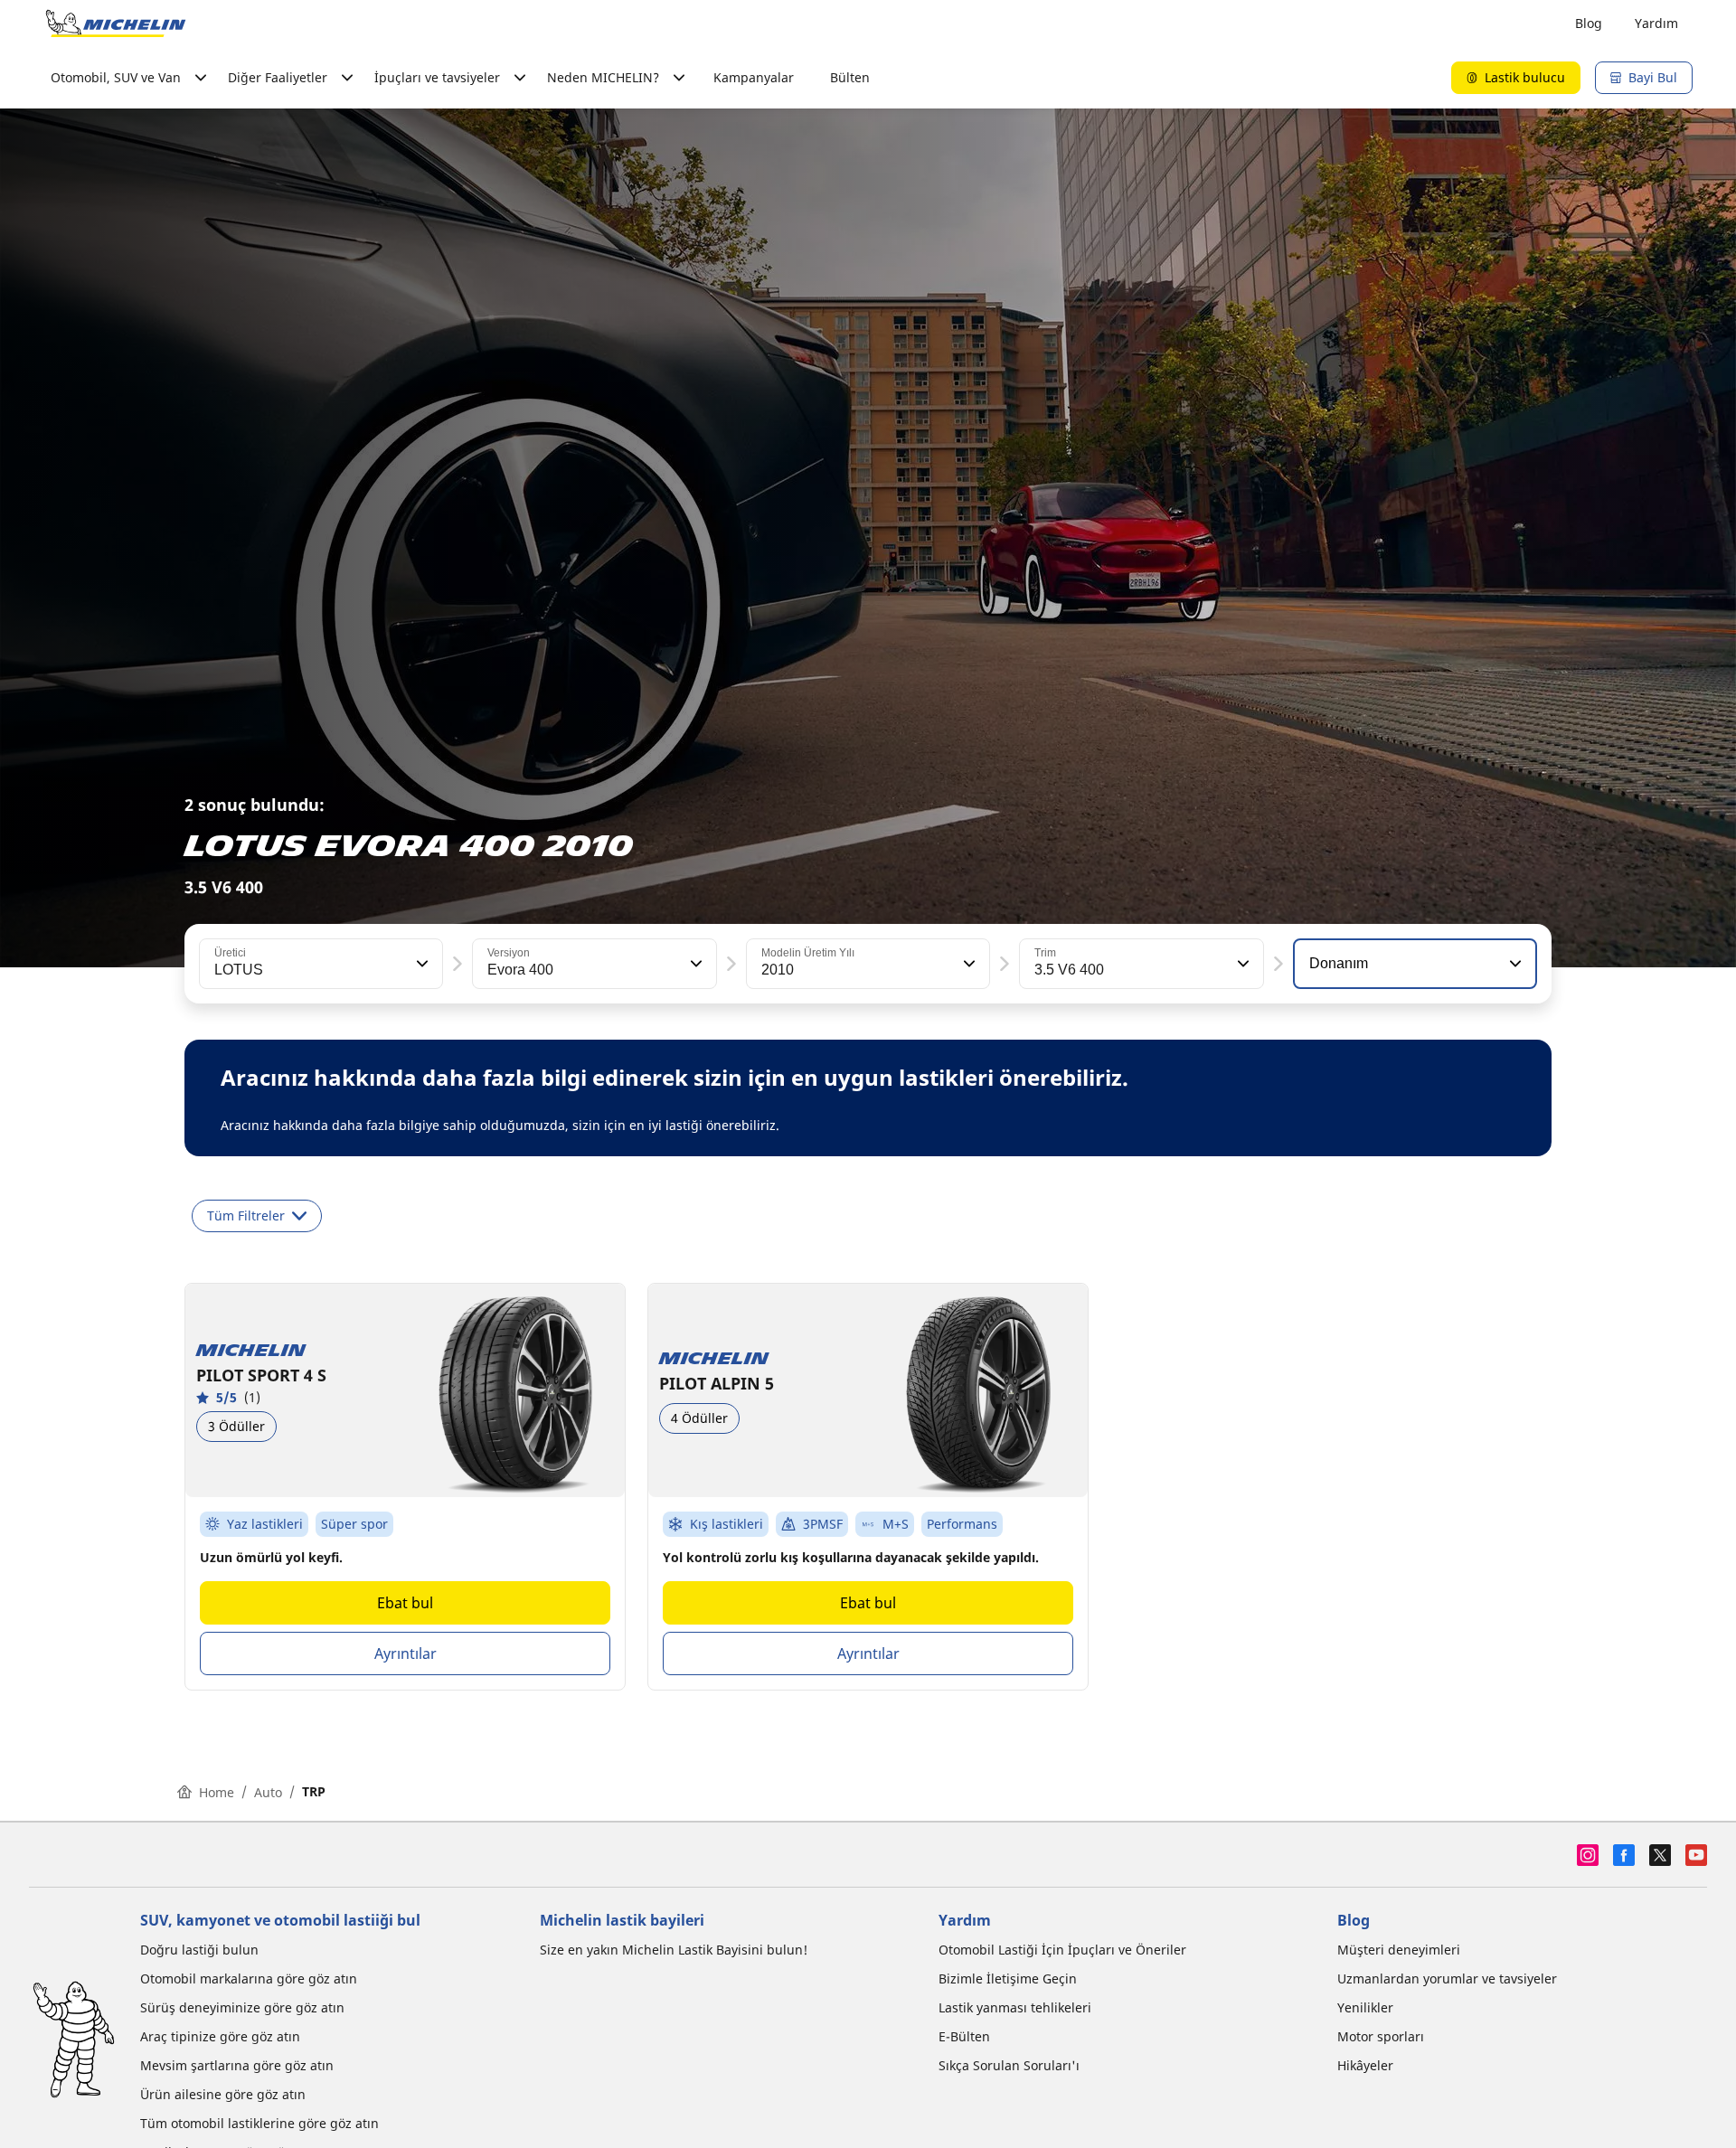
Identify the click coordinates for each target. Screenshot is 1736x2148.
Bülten (850, 77)
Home (217, 1792)
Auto (268, 1792)
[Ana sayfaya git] (116, 24)
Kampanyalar (754, 77)
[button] (420, 964)
